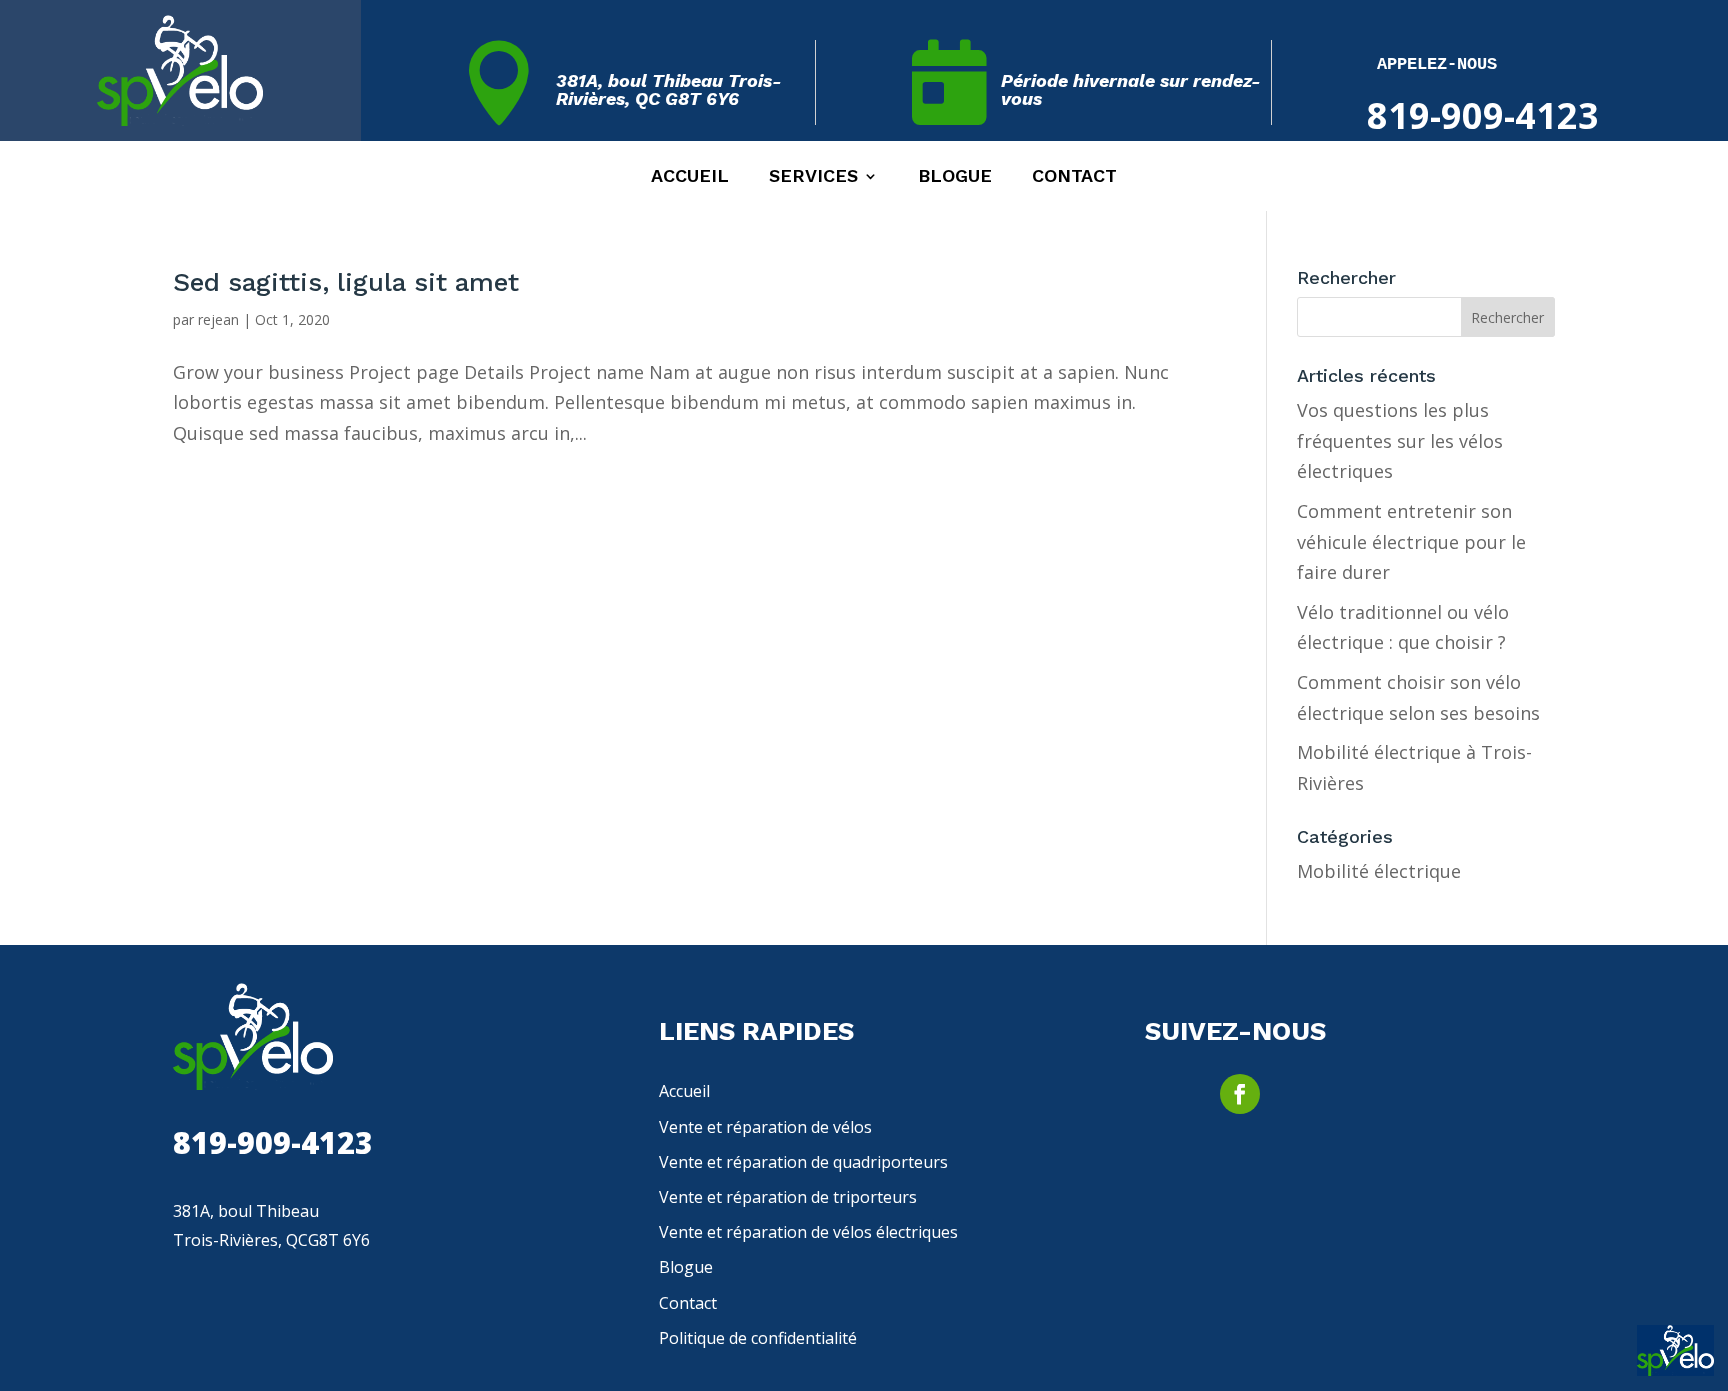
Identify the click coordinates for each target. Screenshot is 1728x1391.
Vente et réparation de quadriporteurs (803, 1162)
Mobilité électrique (1379, 871)
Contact (1074, 177)
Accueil (690, 177)
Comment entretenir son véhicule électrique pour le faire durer (1411, 541)
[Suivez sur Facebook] (1240, 1094)
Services (813, 177)
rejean (218, 319)
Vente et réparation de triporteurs (788, 1197)
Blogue (955, 177)
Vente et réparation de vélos (765, 1127)
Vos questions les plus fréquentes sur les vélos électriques (1400, 440)
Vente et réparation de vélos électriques (808, 1232)
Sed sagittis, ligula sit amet (346, 282)
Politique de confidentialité (758, 1338)
